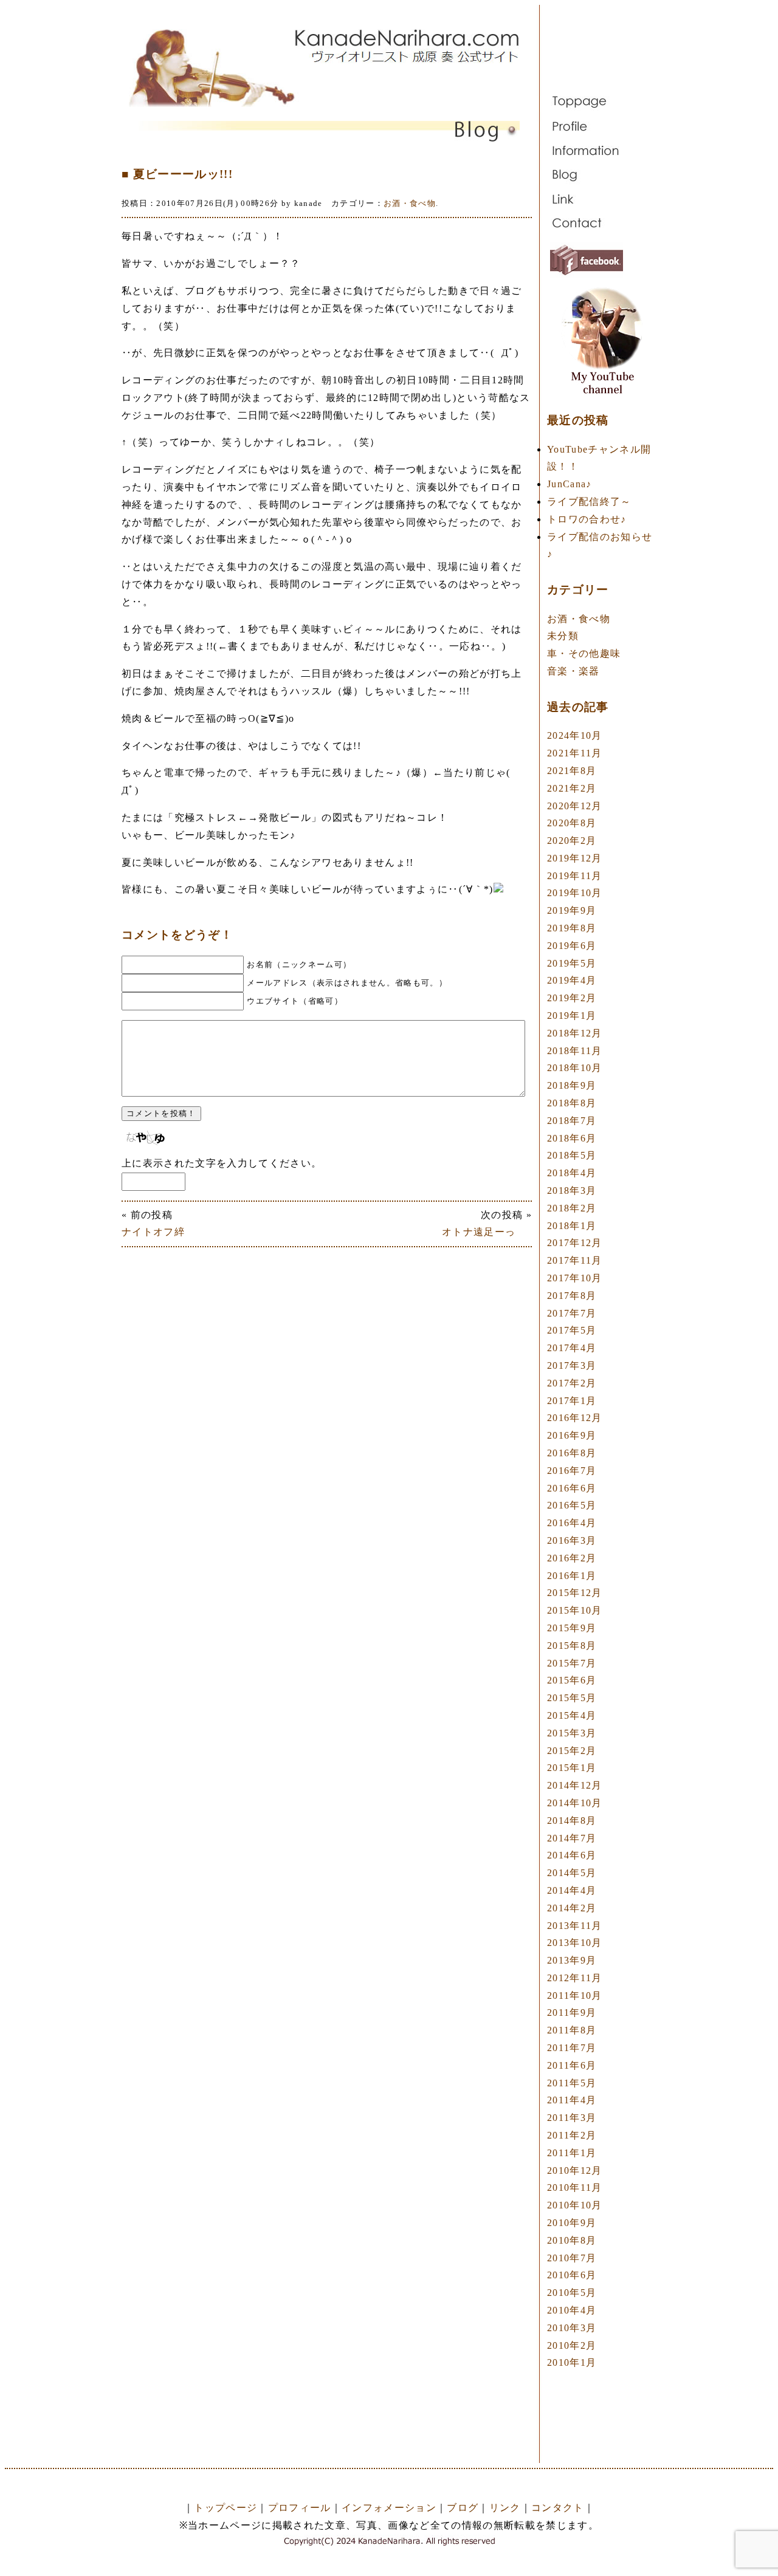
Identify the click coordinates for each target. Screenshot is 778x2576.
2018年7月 (572, 1121)
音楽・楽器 (573, 671)
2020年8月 (572, 823)
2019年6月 (572, 946)
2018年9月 (572, 1085)
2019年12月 (575, 858)
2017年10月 (575, 1278)
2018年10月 (575, 1068)
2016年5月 (572, 1505)
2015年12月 (575, 1593)
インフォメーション (389, 2508)
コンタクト (558, 2508)
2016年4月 (572, 1523)
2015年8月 (572, 1646)
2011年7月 (572, 2048)
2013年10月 (575, 1943)
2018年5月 (572, 1155)
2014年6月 (572, 1855)
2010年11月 (575, 2187)
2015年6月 (572, 1680)
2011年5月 (572, 2083)
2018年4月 (572, 1173)
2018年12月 (575, 1033)
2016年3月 (572, 1540)
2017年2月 (572, 1383)
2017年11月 (575, 1260)
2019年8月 (572, 928)
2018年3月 (572, 1190)
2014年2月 (572, 1908)
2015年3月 (572, 1733)
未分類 (563, 636)
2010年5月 (572, 2293)
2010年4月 (572, 2310)
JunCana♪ (570, 484)
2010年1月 (572, 2362)
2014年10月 (575, 1803)
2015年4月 (572, 1715)
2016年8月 (572, 1453)
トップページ (225, 2508)
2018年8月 (572, 1103)
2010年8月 (572, 2240)
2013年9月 (572, 1960)
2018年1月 (572, 1226)
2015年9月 (572, 1628)
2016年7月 (572, 1471)
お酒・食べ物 (410, 203)
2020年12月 (575, 806)
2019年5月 (572, 963)
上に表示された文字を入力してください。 (222, 1163)
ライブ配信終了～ (589, 502)
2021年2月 (572, 788)
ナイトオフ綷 (153, 1232)
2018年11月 (575, 1051)
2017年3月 (572, 1365)
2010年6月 (572, 2275)
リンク (505, 2508)
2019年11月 (575, 876)
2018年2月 (572, 1208)
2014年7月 (572, 1838)
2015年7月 (572, 1663)
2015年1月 (572, 1768)
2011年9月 (572, 2012)
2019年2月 (572, 998)
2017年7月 (572, 1313)
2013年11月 (575, 1926)
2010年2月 (572, 2345)
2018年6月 (572, 1138)
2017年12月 (575, 1243)
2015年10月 (575, 1610)
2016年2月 (572, 1558)
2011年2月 (572, 2135)
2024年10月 (575, 735)
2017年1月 (572, 1401)
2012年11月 (575, 1978)
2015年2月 (572, 1751)
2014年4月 (572, 1890)
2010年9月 (572, 2223)
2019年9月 (572, 910)
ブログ (463, 2508)
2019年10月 (575, 893)
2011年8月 (572, 2030)
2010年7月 (572, 2258)
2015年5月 (572, 1698)
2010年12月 (575, 2170)
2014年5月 (572, 1873)
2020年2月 (572, 841)
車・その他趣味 (584, 653)
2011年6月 (572, 2065)
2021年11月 (575, 753)
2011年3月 (572, 2118)
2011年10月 (575, 1995)
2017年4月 (572, 1348)
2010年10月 (575, 2205)
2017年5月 (572, 1330)
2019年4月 (572, 980)
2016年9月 (572, 1435)
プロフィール (300, 2508)
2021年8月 (572, 771)
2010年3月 (572, 2328)
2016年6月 (572, 1488)
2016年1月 (572, 1576)
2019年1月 (572, 1016)
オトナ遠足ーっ (487, 1232)
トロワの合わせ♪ (587, 519)
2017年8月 (572, 1296)
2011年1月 (572, 2153)
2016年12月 (575, 1418)
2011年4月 (572, 2100)
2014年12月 (575, 1785)
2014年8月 (572, 1821)
